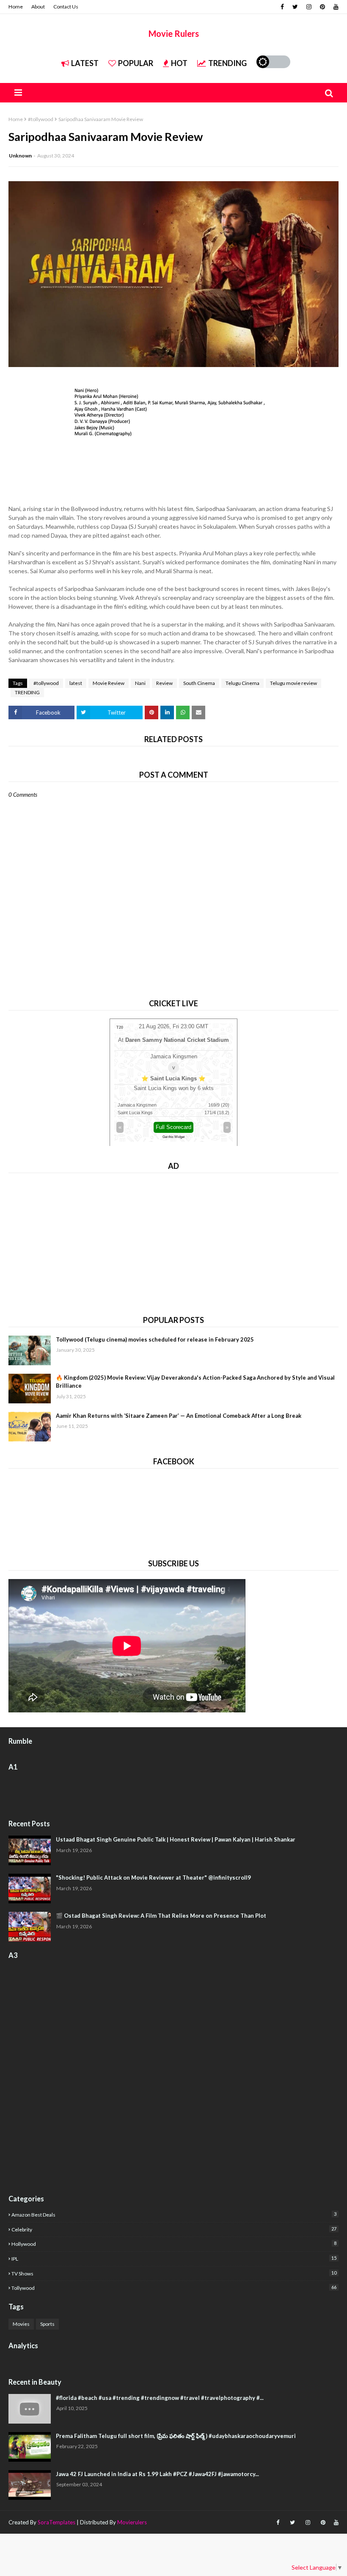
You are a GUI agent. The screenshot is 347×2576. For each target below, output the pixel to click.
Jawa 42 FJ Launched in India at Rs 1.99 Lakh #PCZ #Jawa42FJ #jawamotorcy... (157, 2474)
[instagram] (309, 7)
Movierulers (132, 2522)
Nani (140, 683)
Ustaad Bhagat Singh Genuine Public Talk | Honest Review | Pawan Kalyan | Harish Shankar (176, 1839)
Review (164, 683)
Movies (21, 2324)
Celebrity (174, 2229)
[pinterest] (322, 7)
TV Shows (174, 2273)
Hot (179, 63)
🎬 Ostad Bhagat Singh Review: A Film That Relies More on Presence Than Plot (161, 1916)
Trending (227, 63)
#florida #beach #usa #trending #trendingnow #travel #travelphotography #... (160, 2398)
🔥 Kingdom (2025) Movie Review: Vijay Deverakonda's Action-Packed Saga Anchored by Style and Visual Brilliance (195, 1382)
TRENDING (27, 692)
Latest (85, 63)
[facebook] (282, 7)
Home (16, 7)
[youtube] (335, 7)
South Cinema (199, 683)
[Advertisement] (173, 1241)
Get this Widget (173, 1137)
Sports (47, 2324)
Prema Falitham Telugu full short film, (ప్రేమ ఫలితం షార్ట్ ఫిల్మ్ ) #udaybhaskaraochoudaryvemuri (176, 2436)
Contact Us (66, 7)
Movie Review (109, 683)
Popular (136, 63)
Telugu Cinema (242, 683)
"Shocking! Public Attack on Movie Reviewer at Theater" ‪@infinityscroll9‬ (153, 1877)
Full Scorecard (173, 1127)
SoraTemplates (56, 2522)
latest (76, 683)
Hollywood (174, 2244)
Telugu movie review (293, 683)
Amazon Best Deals (174, 2214)
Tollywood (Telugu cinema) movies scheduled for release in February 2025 (155, 1339)
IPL (174, 2258)
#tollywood (41, 119)
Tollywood (174, 2288)
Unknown (20, 156)
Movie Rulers (174, 33)
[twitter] (295, 7)
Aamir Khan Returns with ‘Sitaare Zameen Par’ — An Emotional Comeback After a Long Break (179, 1416)
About (38, 7)
